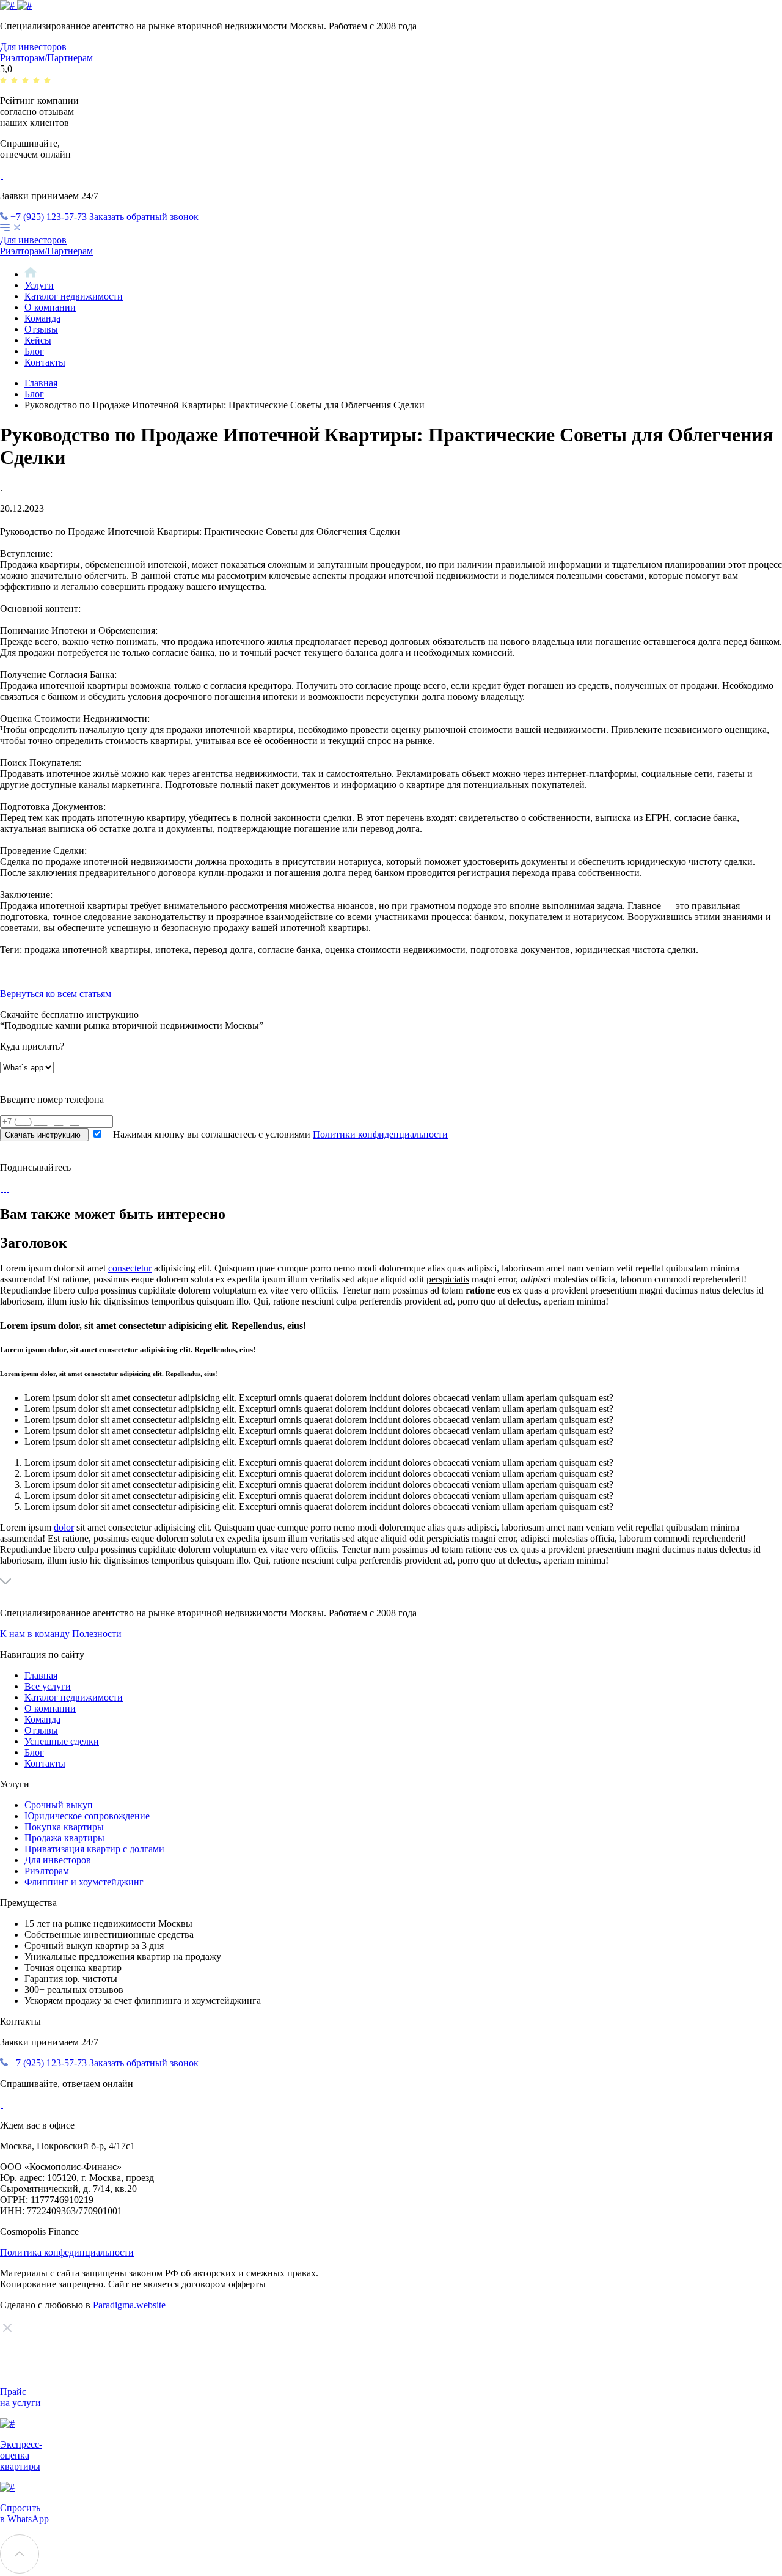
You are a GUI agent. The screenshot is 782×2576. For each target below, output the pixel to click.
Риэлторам (47, 1871)
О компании (50, 307)
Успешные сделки (62, 1741)
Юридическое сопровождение (87, 1816)
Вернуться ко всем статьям (56, 994)
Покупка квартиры (64, 1827)
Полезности (97, 1634)
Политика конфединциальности (67, 2252)
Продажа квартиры (64, 1838)
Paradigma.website (129, 2305)
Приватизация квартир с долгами (94, 1849)
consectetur (130, 1268)
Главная (41, 383)
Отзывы (41, 329)
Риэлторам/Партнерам (46, 58)
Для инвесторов (33, 47)
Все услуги (48, 1686)
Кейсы (38, 340)
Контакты (45, 362)
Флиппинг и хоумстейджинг (84, 1882)
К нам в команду (36, 1634)
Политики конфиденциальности (380, 1134)
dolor (64, 1527)
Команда (42, 318)
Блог (34, 351)
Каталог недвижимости (74, 296)
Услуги (39, 285)
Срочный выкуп (59, 1805)
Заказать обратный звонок (144, 217)
